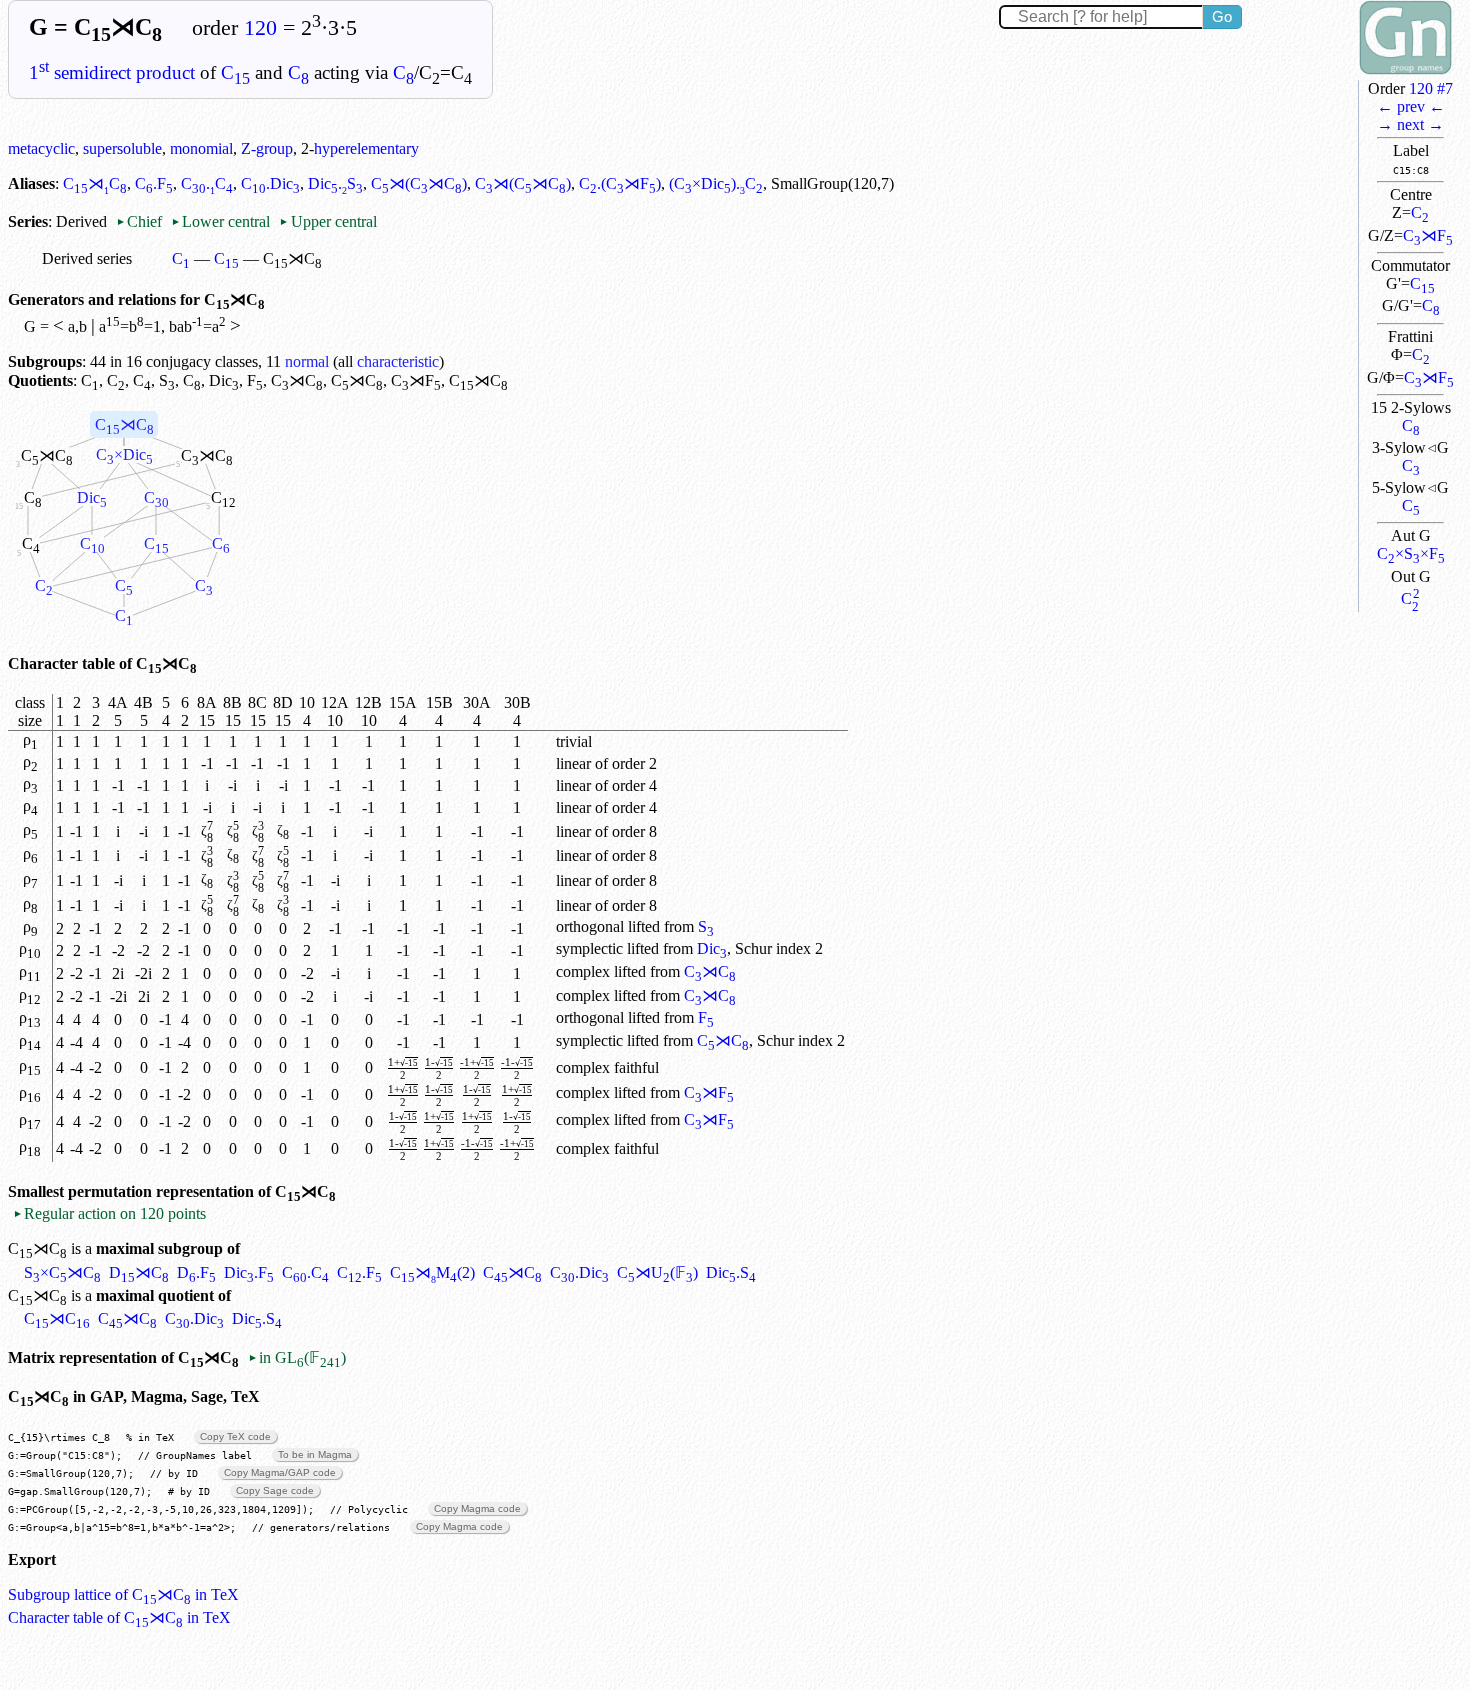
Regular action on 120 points (109, 1213)
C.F (154, 183)
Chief (141, 221)
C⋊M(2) (432, 1272)
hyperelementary (366, 148)
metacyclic (41, 148)
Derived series (87, 258)
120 (260, 28)
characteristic (398, 361)
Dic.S (335, 183)
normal (307, 361)
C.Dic (270, 183)
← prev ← (1411, 106)
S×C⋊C (62, 1272)
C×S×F (1411, 553)
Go (1222, 16)
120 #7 (1431, 88)
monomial (201, 148)
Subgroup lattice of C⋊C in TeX (123, 1594)
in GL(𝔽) (297, 1357)
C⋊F (1428, 235)
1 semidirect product (112, 72)
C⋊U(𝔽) (657, 1272)
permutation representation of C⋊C (202, 1191)
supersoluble (122, 148)
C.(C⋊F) (620, 183)
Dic (224, 380)
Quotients (40, 380)
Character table (61, 663)
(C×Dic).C (716, 183)
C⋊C (95, 183)
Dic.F (249, 1272)
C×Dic (124, 454)
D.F (196, 1272)
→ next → (1410, 124)
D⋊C (139, 1272)
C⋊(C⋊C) (419, 183)
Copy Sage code (275, 1490)
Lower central (220, 221)
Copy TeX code (235, 1436)
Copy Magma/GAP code (280, 1472)
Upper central (327, 221)
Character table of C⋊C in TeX (119, 1617)
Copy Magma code (477, 1508)
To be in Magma (315, 1454)
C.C (207, 183)
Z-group (267, 148)
